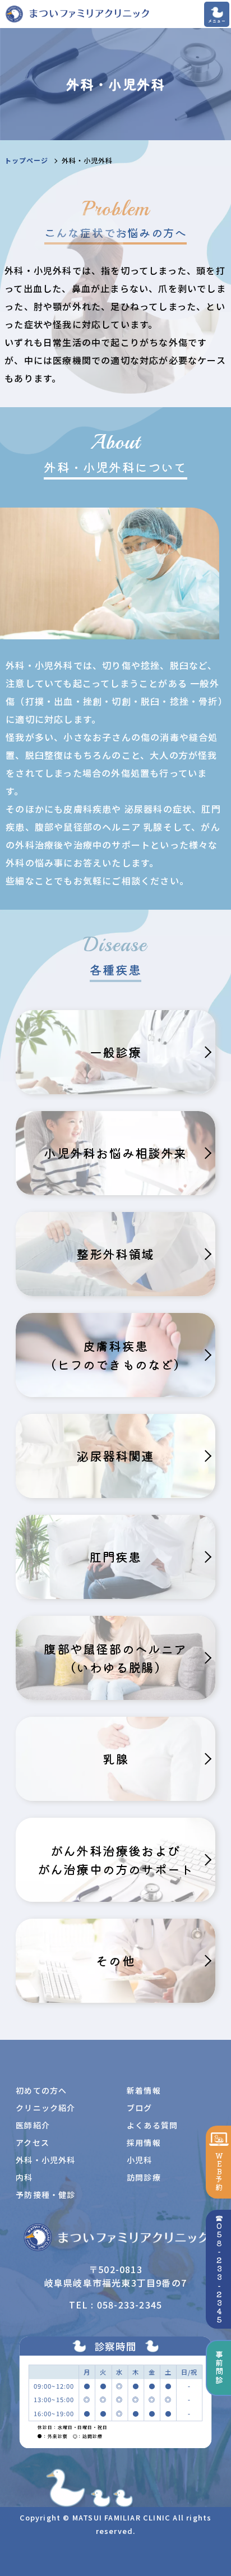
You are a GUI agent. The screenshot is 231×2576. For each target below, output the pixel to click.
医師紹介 (33, 2125)
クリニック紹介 (45, 2108)
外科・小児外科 (45, 2160)
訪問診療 (144, 2177)
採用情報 (144, 2142)
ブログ (140, 2108)
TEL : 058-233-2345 (116, 2305)
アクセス (33, 2142)
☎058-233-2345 (219, 2269)
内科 (24, 2177)
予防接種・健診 (45, 2195)
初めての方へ (41, 2090)
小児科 (140, 2160)
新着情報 (144, 2090)
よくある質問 (152, 2125)
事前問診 (219, 2368)
